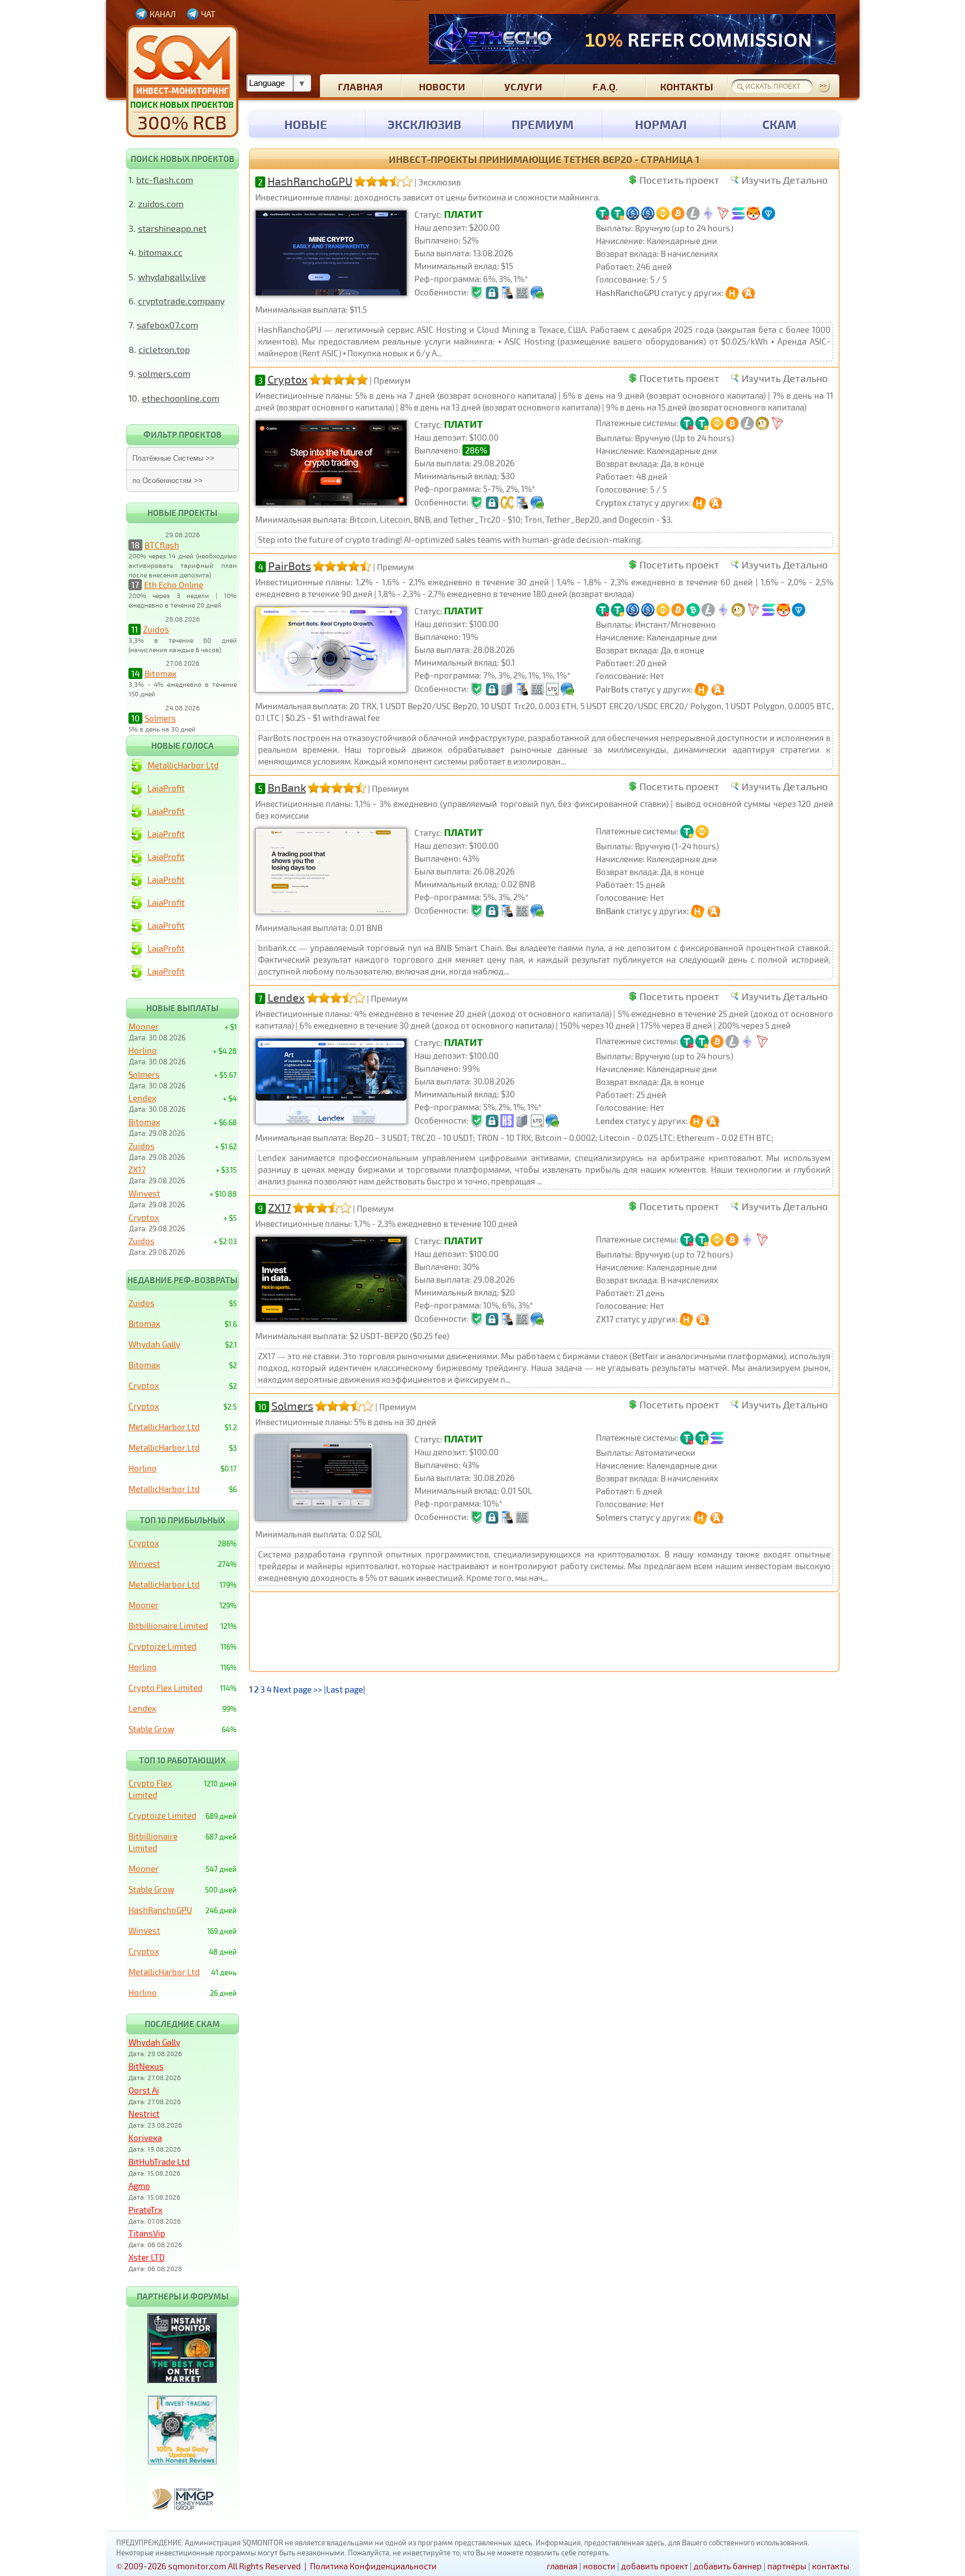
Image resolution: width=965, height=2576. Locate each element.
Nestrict (144, 2114)
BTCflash (162, 545)
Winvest (144, 1193)
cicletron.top (164, 349)
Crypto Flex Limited (166, 1688)
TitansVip (147, 2233)
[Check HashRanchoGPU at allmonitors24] (750, 293)
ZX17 (280, 1207)
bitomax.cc (161, 252)
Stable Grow (151, 1729)
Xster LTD (147, 2257)
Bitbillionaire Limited (168, 1626)
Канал (163, 14)
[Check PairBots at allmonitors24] (719, 689)
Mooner (144, 1026)
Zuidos (156, 629)
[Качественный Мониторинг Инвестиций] (182, 81)
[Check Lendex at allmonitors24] (714, 1121)
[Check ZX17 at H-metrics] (687, 1319)
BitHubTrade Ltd (159, 2162)
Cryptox (288, 379)
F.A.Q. (605, 86)
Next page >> (298, 1689)
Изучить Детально (785, 180)
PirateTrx (145, 2210)
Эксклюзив (424, 124)
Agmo (139, 2186)
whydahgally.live (172, 277)
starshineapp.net (172, 228)
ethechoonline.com (181, 398)
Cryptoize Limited (163, 1646)
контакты (687, 86)
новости (442, 86)
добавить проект (655, 2566)
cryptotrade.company (181, 301)
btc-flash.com (165, 180)
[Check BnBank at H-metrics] (698, 911)
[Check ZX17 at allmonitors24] (704, 1319)
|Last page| (345, 1689)
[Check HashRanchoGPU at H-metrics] (733, 293)
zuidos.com (161, 204)
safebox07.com (168, 325)
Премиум (543, 124)
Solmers (160, 718)
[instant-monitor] (182, 2380)
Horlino (143, 1050)
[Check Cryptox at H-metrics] (700, 503)
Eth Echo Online (174, 585)
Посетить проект (679, 180)
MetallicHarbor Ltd (183, 765)
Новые (306, 124)
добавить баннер (728, 2566)
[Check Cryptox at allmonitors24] (717, 503)
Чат (208, 14)
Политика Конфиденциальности (373, 2566)
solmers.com (164, 373)
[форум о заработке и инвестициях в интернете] (183, 2518)
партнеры (787, 2566)
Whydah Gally (154, 1344)
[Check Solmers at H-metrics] (701, 1517)
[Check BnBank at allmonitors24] (715, 911)
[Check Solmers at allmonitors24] (718, 1517)
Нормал (661, 124)
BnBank (287, 787)
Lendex (286, 997)
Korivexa (145, 2138)
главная (360, 86)
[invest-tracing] (182, 2462)
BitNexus (146, 2066)
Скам (779, 124)
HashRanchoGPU (310, 181)
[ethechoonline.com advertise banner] (632, 39)
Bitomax (161, 673)
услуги (523, 86)
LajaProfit (166, 788)
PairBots (290, 566)
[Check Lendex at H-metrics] (697, 1121)
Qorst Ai (144, 2090)
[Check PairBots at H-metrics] (702, 689)
